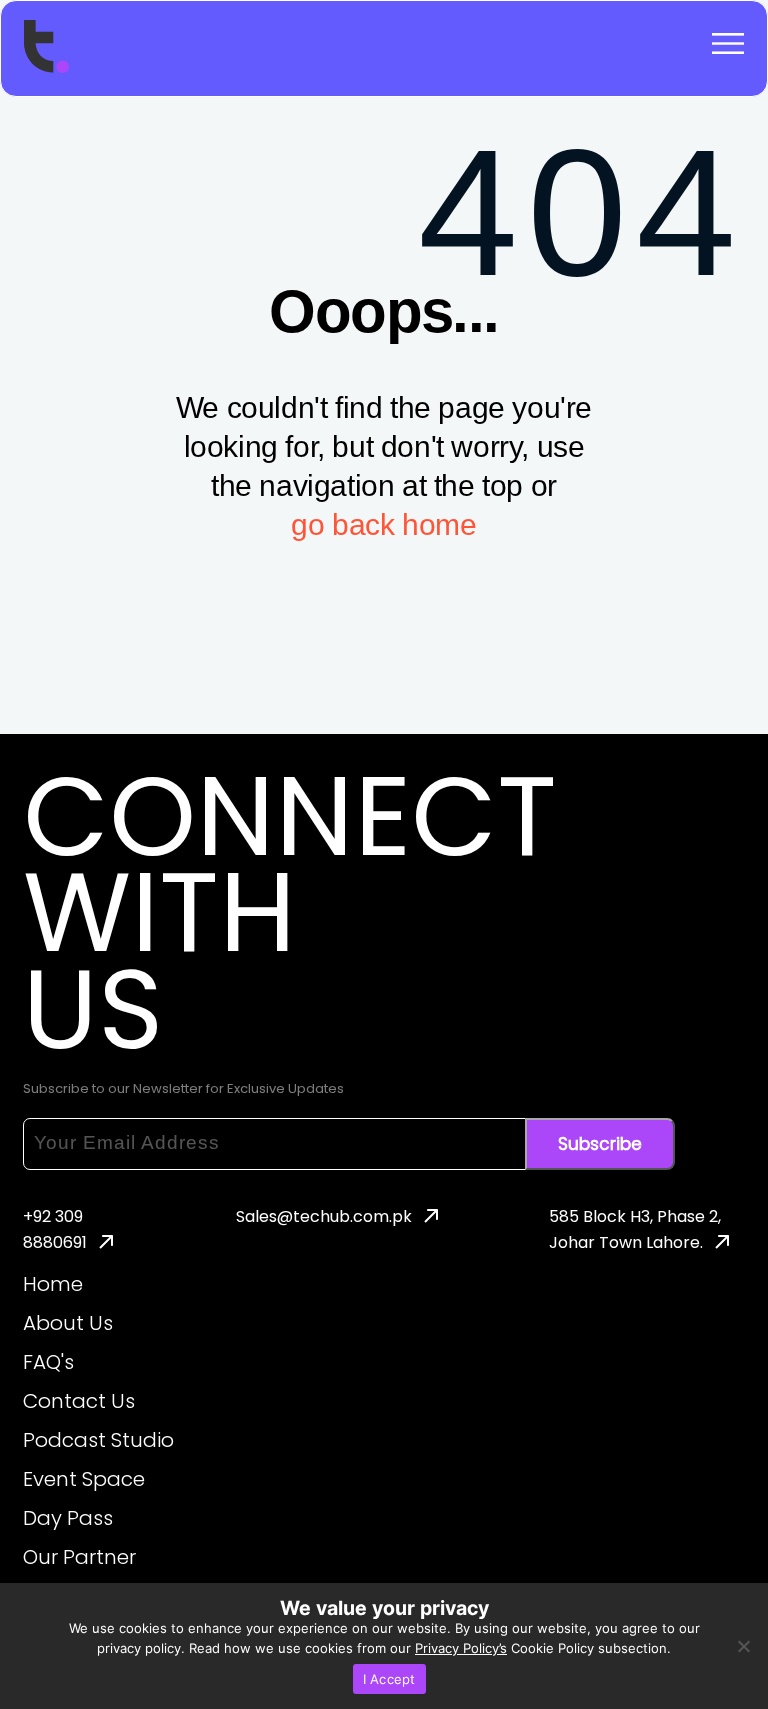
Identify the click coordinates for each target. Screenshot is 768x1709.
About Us (68, 1323)
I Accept (389, 1679)
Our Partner (79, 1557)
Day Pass (68, 1518)
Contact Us (79, 1401)
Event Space (84, 1479)
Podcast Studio (98, 1440)
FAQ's (48, 1362)
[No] (743, 1646)
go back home (383, 524)
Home (53, 1284)
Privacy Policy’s (461, 1648)
